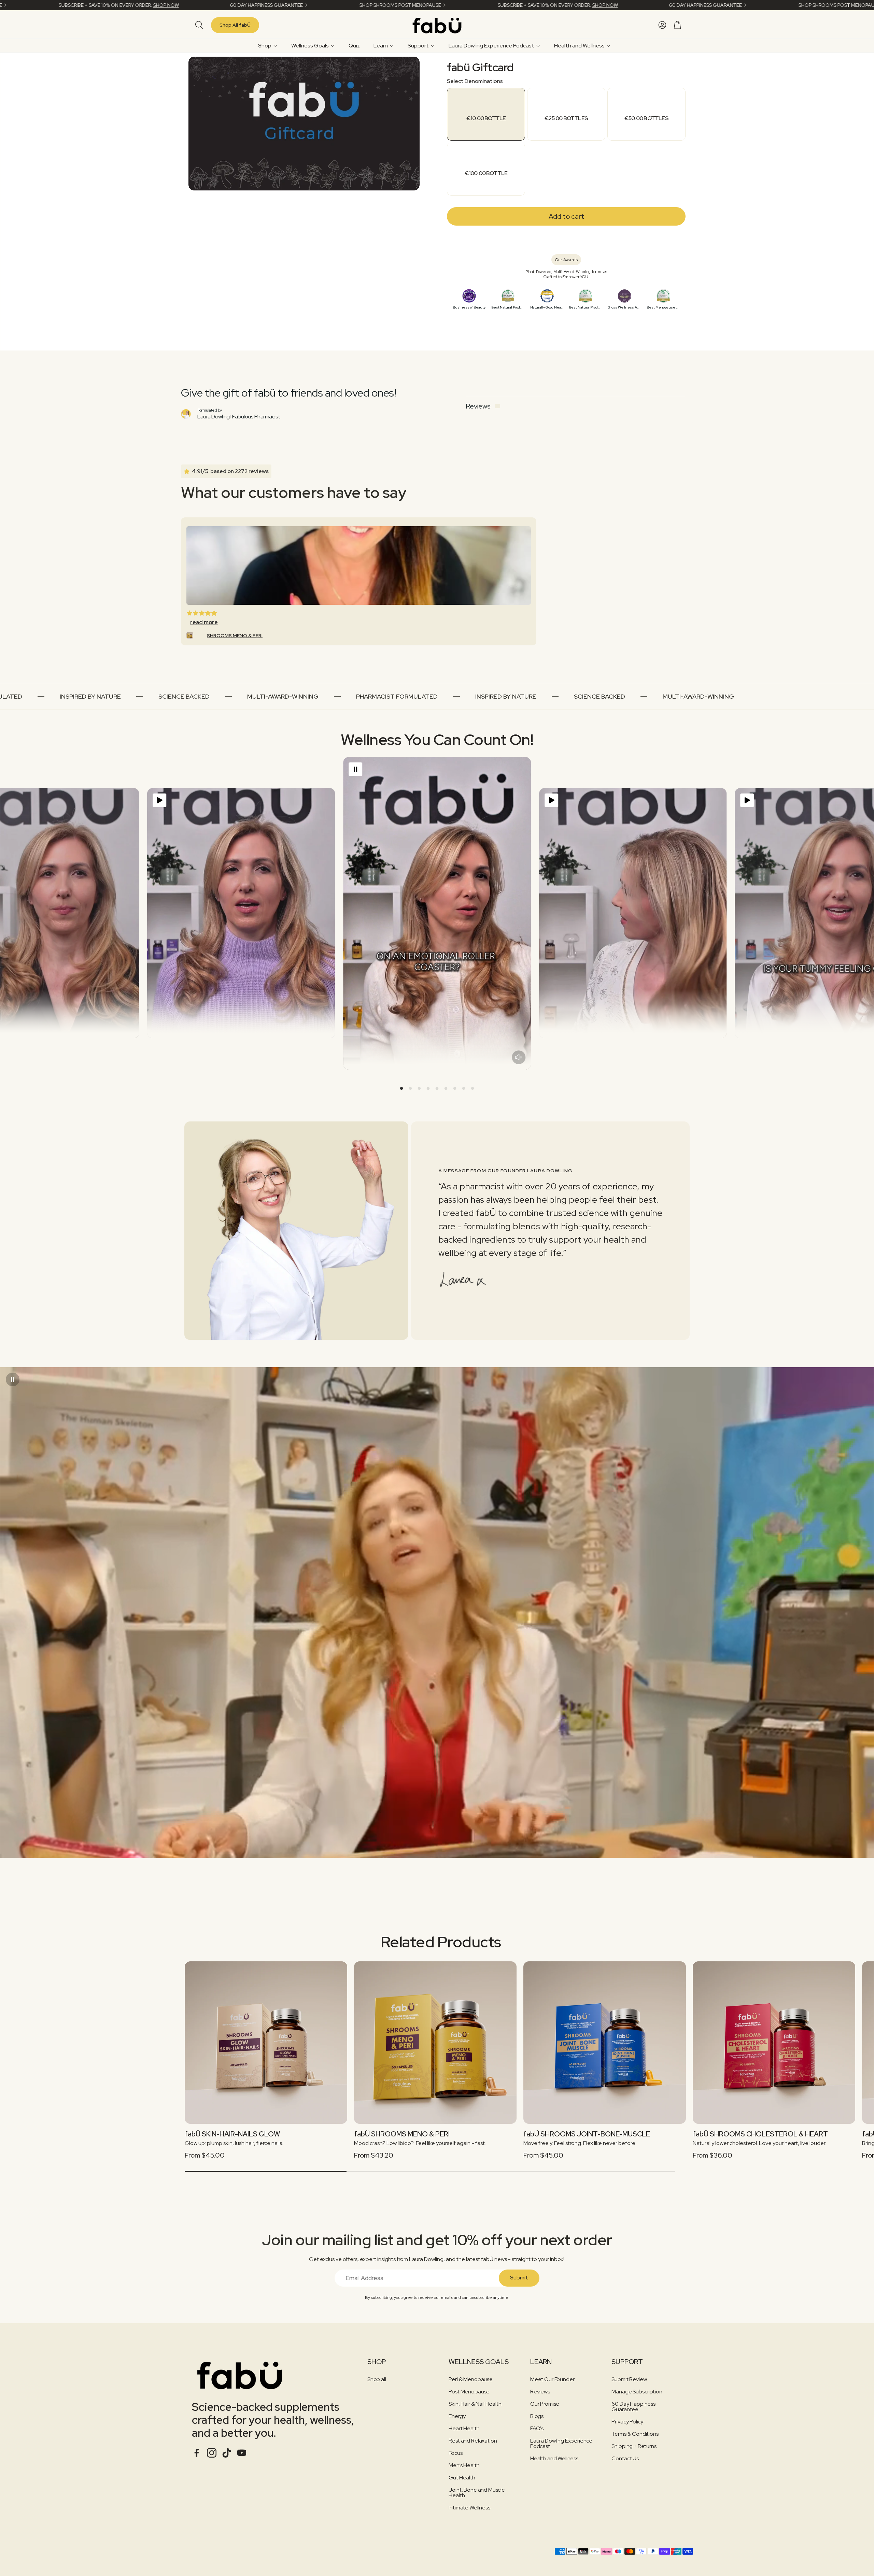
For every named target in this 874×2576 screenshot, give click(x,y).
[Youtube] (242, 2453)
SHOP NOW (106, 5)
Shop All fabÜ (235, 25)
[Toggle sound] (519, 1057)
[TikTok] (227, 2453)
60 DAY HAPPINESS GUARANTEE (207, 5)
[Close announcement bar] (867, 5)
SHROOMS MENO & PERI (235, 635)
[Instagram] (212, 2453)
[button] (198, 25)
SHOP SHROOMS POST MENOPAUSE (341, 5)
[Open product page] (266, 2043)
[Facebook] (197, 2453)
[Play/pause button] (159, 800)
